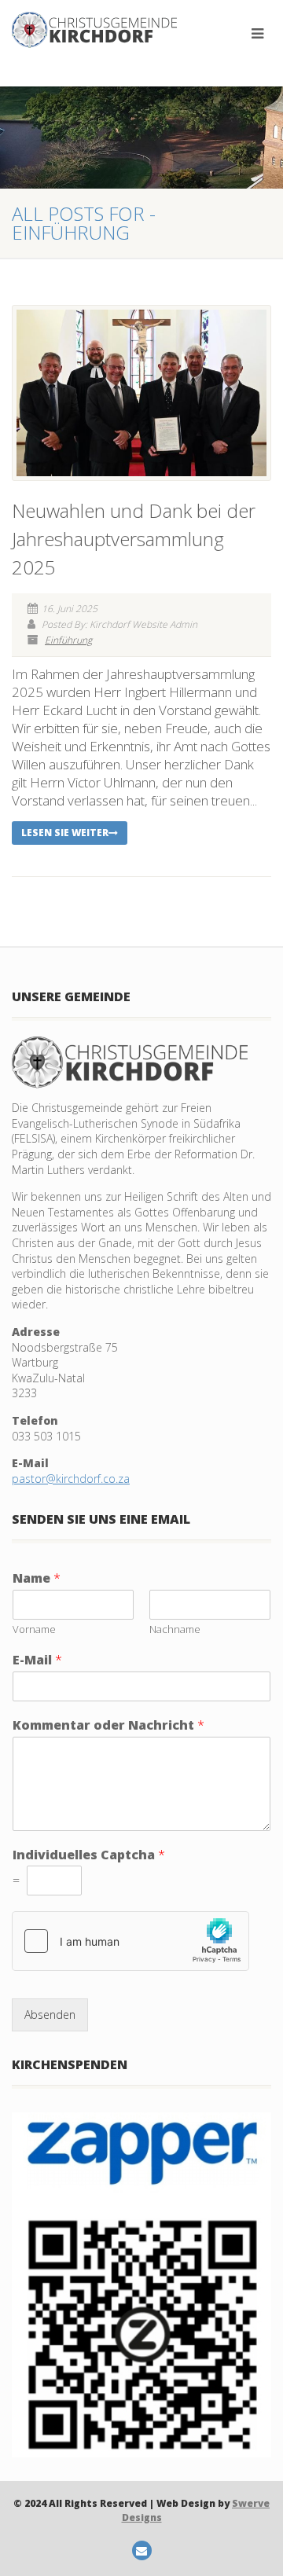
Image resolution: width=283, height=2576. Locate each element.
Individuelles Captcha (89, 1855)
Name (37, 1578)
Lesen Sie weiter (65, 833)
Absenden (50, 2015)
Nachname (175, 1629)
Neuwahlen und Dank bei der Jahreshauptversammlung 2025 (134, 539)
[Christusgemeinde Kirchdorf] (94, 30)
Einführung (68, 640)
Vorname (34, 1629)
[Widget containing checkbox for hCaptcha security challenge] (130, 1941)
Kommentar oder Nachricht (108, 1725)
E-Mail (37, 1660)
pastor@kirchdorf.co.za (71, 1479)
